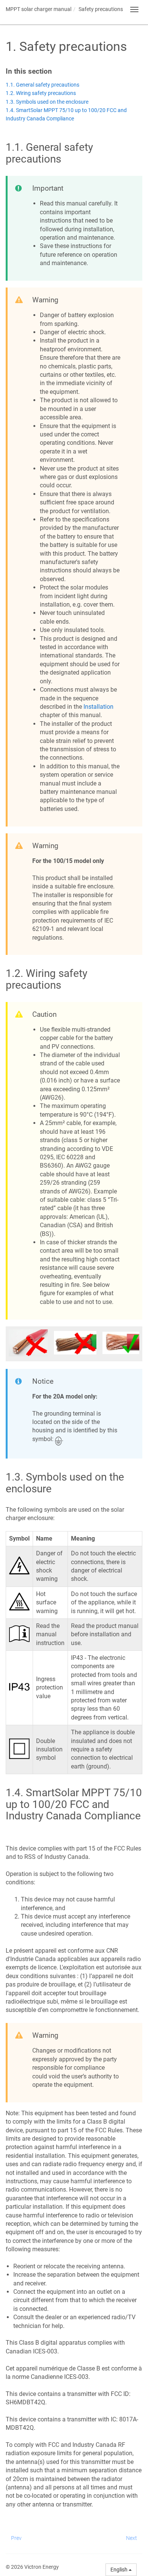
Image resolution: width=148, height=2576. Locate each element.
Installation (98, 707)
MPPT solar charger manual (39, 9)
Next (131, 2538)
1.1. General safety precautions (43, 85)
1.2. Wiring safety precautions (41, 93)
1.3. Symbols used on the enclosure (47, 102)
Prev (16, 2538)
